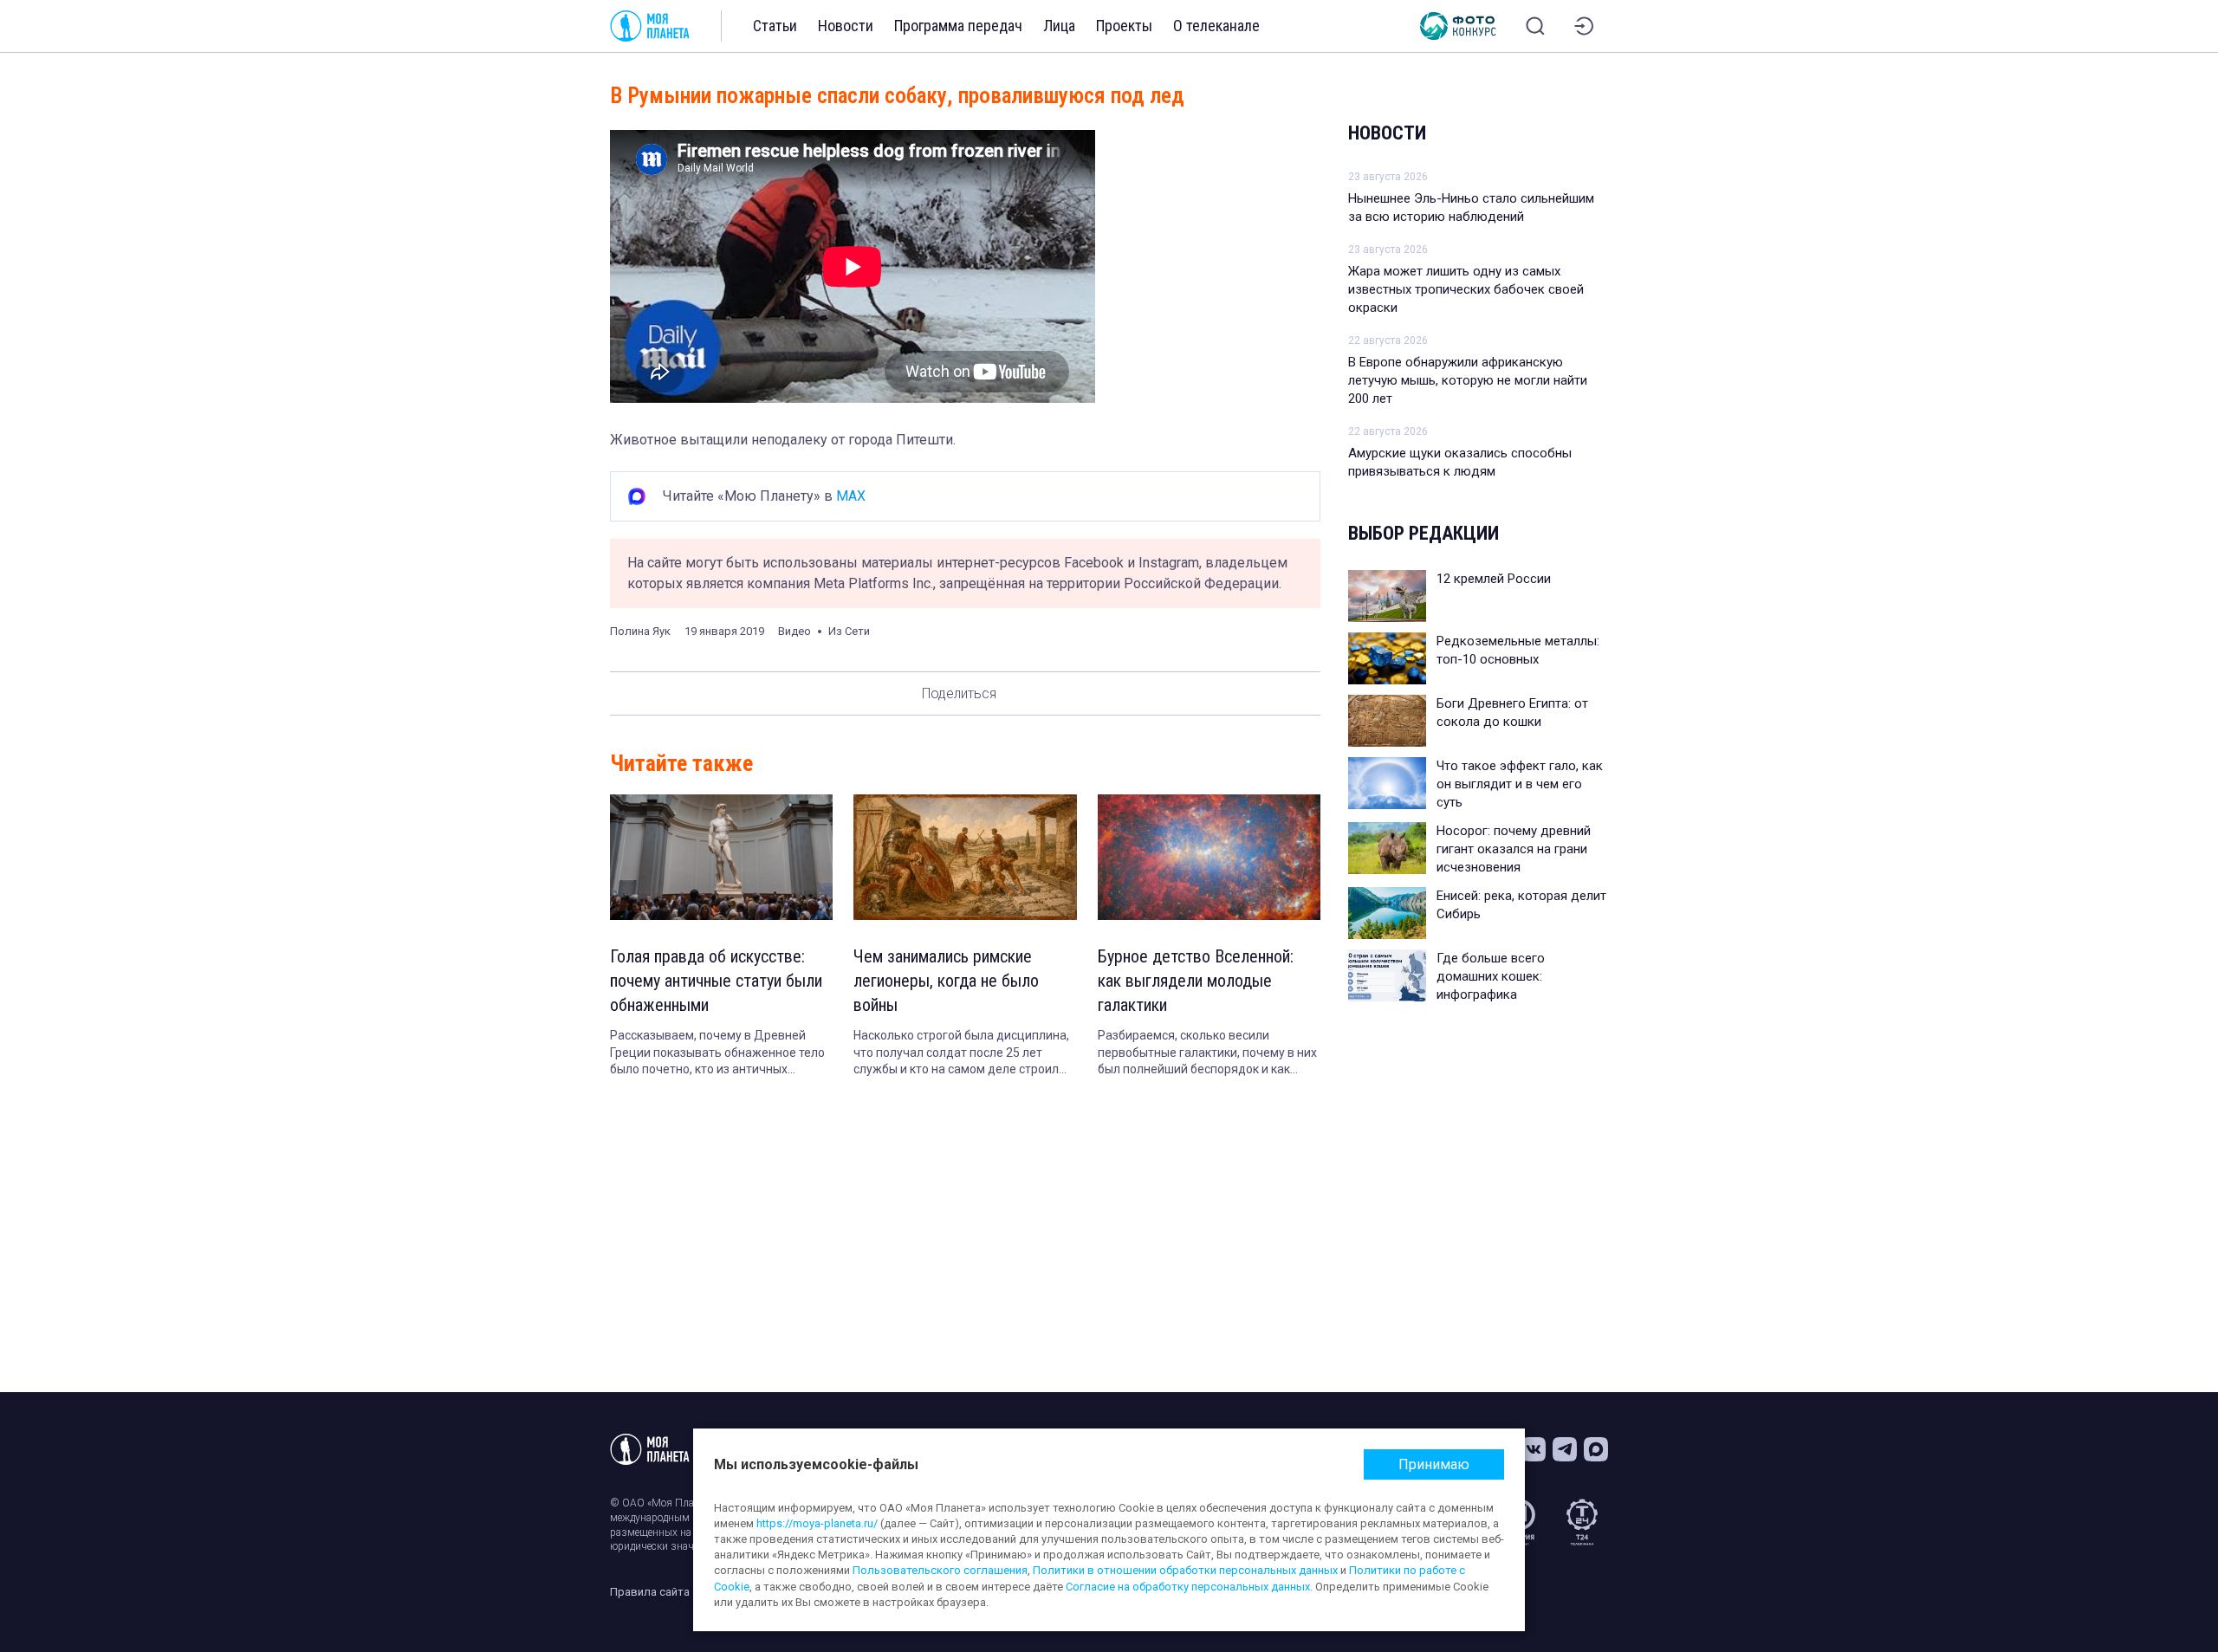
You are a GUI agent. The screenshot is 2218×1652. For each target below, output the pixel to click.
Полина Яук (640, 631)
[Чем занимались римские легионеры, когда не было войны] (965, 857)
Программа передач (958, 26)
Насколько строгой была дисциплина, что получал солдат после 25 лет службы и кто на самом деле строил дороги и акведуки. (961, 1053)
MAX (851, 496)
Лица (1059, 26)
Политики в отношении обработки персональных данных (1185, 1570)
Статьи (775, 26)
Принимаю (1434, 1464)
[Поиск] (1535, 26)
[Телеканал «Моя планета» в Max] (1596, 1449)
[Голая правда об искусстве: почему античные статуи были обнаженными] (721, 857)
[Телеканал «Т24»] (1582, 1522)
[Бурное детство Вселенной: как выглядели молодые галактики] (1209, 857)
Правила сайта (650, 1592)
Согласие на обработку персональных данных (1188, 1587)
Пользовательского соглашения (940, 1570)
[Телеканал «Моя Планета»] (650, 26)
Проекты (1124, 26)
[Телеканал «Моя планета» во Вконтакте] (1534, 1449)
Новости (846, 26)
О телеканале (1216, 26)
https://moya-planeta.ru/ (817, 1523)
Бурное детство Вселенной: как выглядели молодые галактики (1196, 981)
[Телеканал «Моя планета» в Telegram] (1565, 1449)
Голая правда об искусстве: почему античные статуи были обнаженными (716, 981)
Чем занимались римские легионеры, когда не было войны (946, 981)
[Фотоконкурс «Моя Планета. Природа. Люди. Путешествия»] (1458, 26)
